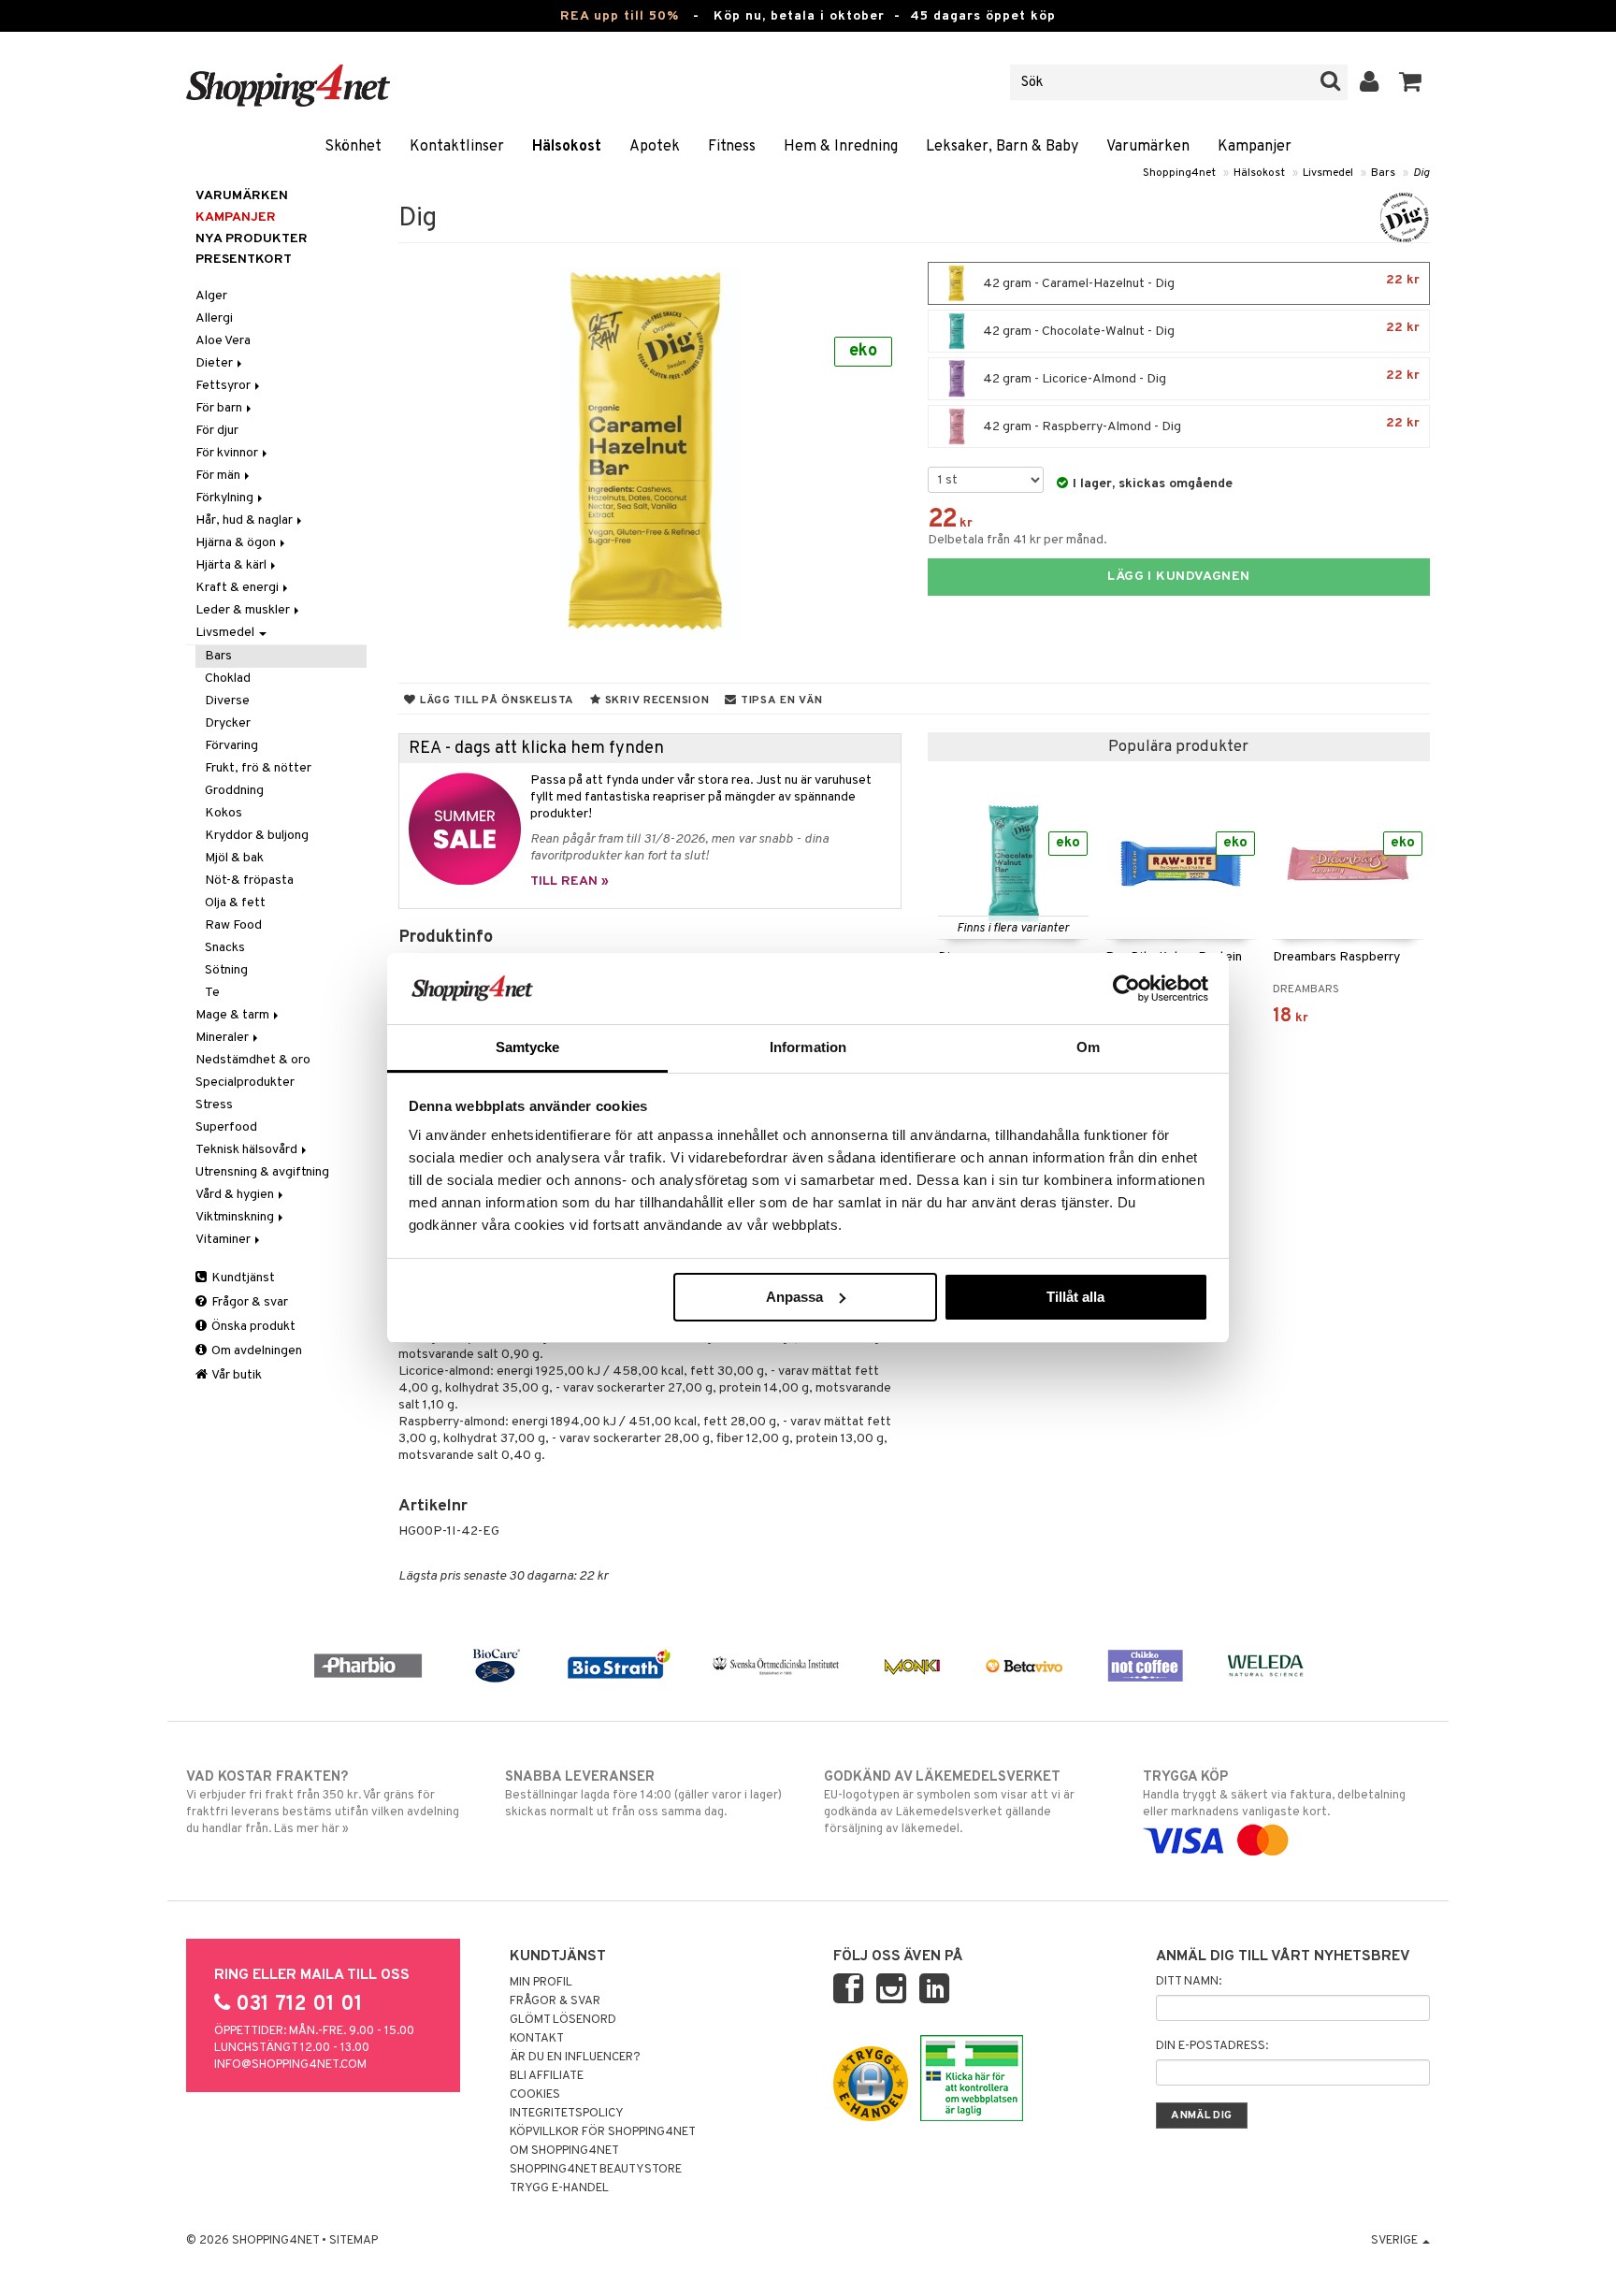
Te (212, 993)
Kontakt (537, 2039)
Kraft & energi (238, 588)
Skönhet (353, 147)
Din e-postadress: (1212, 2046)
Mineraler (224, 1038)
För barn (220, 408)
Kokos (224, 813)
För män (219, 476)
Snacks (225, 948)
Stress (214, 1105)
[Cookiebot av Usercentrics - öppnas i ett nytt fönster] (1126, 989)
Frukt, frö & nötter (258, 768)
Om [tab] (1088, 1047)
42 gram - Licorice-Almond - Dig (1200, 377)
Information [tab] (808, 1047)
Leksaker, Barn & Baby (1002, 147)
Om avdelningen (255, 1351)
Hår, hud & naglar (245, 520)
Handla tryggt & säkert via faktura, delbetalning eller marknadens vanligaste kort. (1274, 1794)
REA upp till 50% (620, 16)
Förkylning (226, 498)
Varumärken (1148, 147)
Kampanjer (1255, 147)
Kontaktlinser (457, 147)
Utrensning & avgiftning (262, 1172)
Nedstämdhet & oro (253, 1060)
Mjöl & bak (234, 858)
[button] (1411, 82)
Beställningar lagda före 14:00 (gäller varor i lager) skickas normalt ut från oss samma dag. (643, 1794)
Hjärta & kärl (232, 565)
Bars (1383, 173)
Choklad (228, 679)
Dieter (216, 363)
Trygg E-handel (559, 2188)
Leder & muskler (244, 610)
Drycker (228, 723)
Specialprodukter (245, 1083)
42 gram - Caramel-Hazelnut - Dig (1200, 282)
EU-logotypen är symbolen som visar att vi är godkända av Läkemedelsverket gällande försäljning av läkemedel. (949, 1803)
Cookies (535, 2095)
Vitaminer (224, 1240)
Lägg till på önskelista (495, 700)
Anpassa (794, 1297)
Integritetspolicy (567, 2114)
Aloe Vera (223, 341)
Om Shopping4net (564, 2151)
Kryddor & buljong (257, 836)
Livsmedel (1328, 173)
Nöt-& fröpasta (249, 881)
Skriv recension (655, 700)
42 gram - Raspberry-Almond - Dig (1200, 425)
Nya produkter (252, 239)
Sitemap (353, 2241)
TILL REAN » (570, 881)
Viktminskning (236, 1217)
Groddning (234, 791)
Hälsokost (567, 147)
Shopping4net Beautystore (596, 2170)
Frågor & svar (248, 1302)
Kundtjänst (242, 1278)
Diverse (227, 701)
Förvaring (231, 746)
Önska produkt (252, 1327)
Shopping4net (1179, 173)
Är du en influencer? (575, 2058)
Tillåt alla (1075, 1297)
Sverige (1396, 2241)
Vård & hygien (236, 1195)
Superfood (226, 1127)
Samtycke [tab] (528, 1047)
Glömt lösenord (563, 2020)
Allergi (214, 318)
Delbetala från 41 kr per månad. (1017, 540)
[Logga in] (1370, 82)
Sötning (226, 970)
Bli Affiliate (547, 2076)
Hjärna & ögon (237, 543)
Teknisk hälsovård (248, 1150)
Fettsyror (224, 386)
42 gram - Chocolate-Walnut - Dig (1200, 330)
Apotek (655, 147)
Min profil (541, 1983)
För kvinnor (228, 453)
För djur (217, 431)
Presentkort (244, 260)
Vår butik (236, 1375)
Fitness (732, 147)
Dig (1421, 173)
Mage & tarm (234, 1015)
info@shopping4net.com (290, 2065)
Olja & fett (235, 903)
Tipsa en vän (779, 700)
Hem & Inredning (841, 147)
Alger (211, 296)
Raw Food (233, 925)
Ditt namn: (1189, 1982)
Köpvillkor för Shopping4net (603, 2132)
